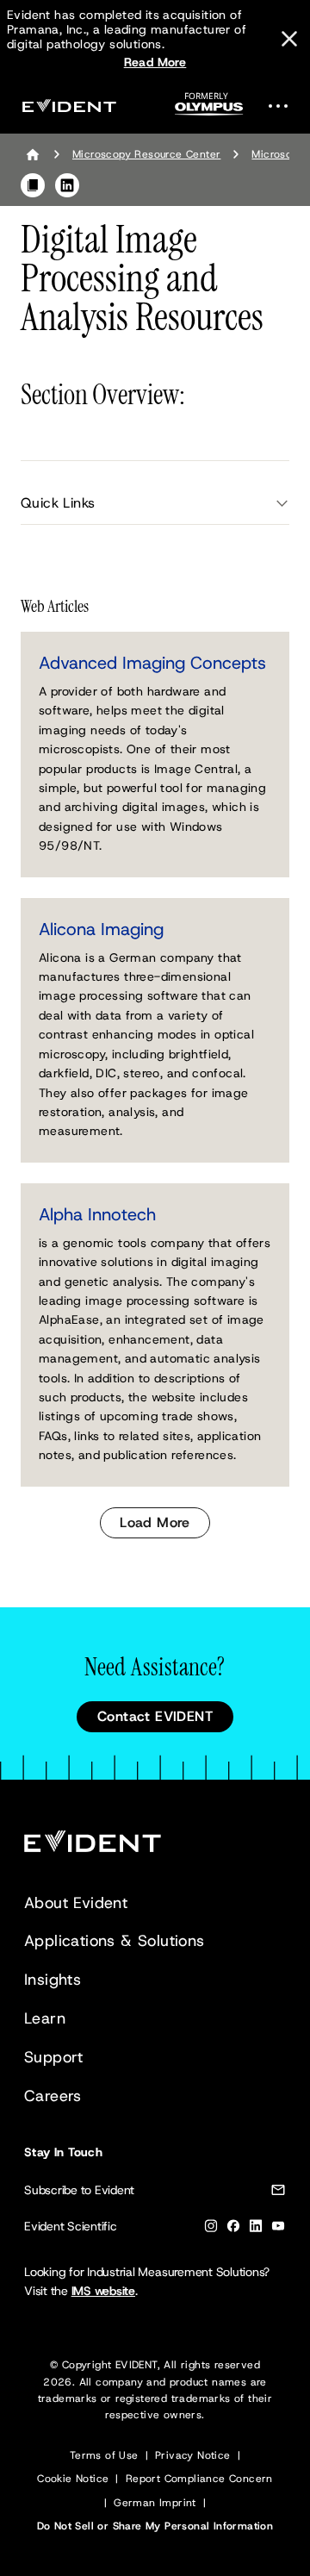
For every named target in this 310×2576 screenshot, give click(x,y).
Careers (53, 2096)
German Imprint (155, 2503)
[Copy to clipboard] (33, 185)
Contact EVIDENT (155, 1716)
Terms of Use (104, 2455)
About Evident (76, 1903)
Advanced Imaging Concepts (152, 663)
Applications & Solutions (115, 1941)
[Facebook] (233, 2229)
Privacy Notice (193, 2455)
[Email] (278, 2193)
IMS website (103, 2291)
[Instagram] (211, 2229)
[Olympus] (209, 109)
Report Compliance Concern (199, 2479)
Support (54, 2057)
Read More (155, 62)
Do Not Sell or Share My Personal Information (155, 2526)
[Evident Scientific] (69, 106)
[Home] (33, 154)
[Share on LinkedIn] (67, 185)
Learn (45, 2018)
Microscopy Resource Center (146, 154)
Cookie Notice (73, 2479)
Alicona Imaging (101, 929)
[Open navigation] (283, 106)
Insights (53, 1980)
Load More (155, 1522)
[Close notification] (289, 39)
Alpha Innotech (97, 1214)
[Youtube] (278, 2229)
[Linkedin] (256, 2229)
